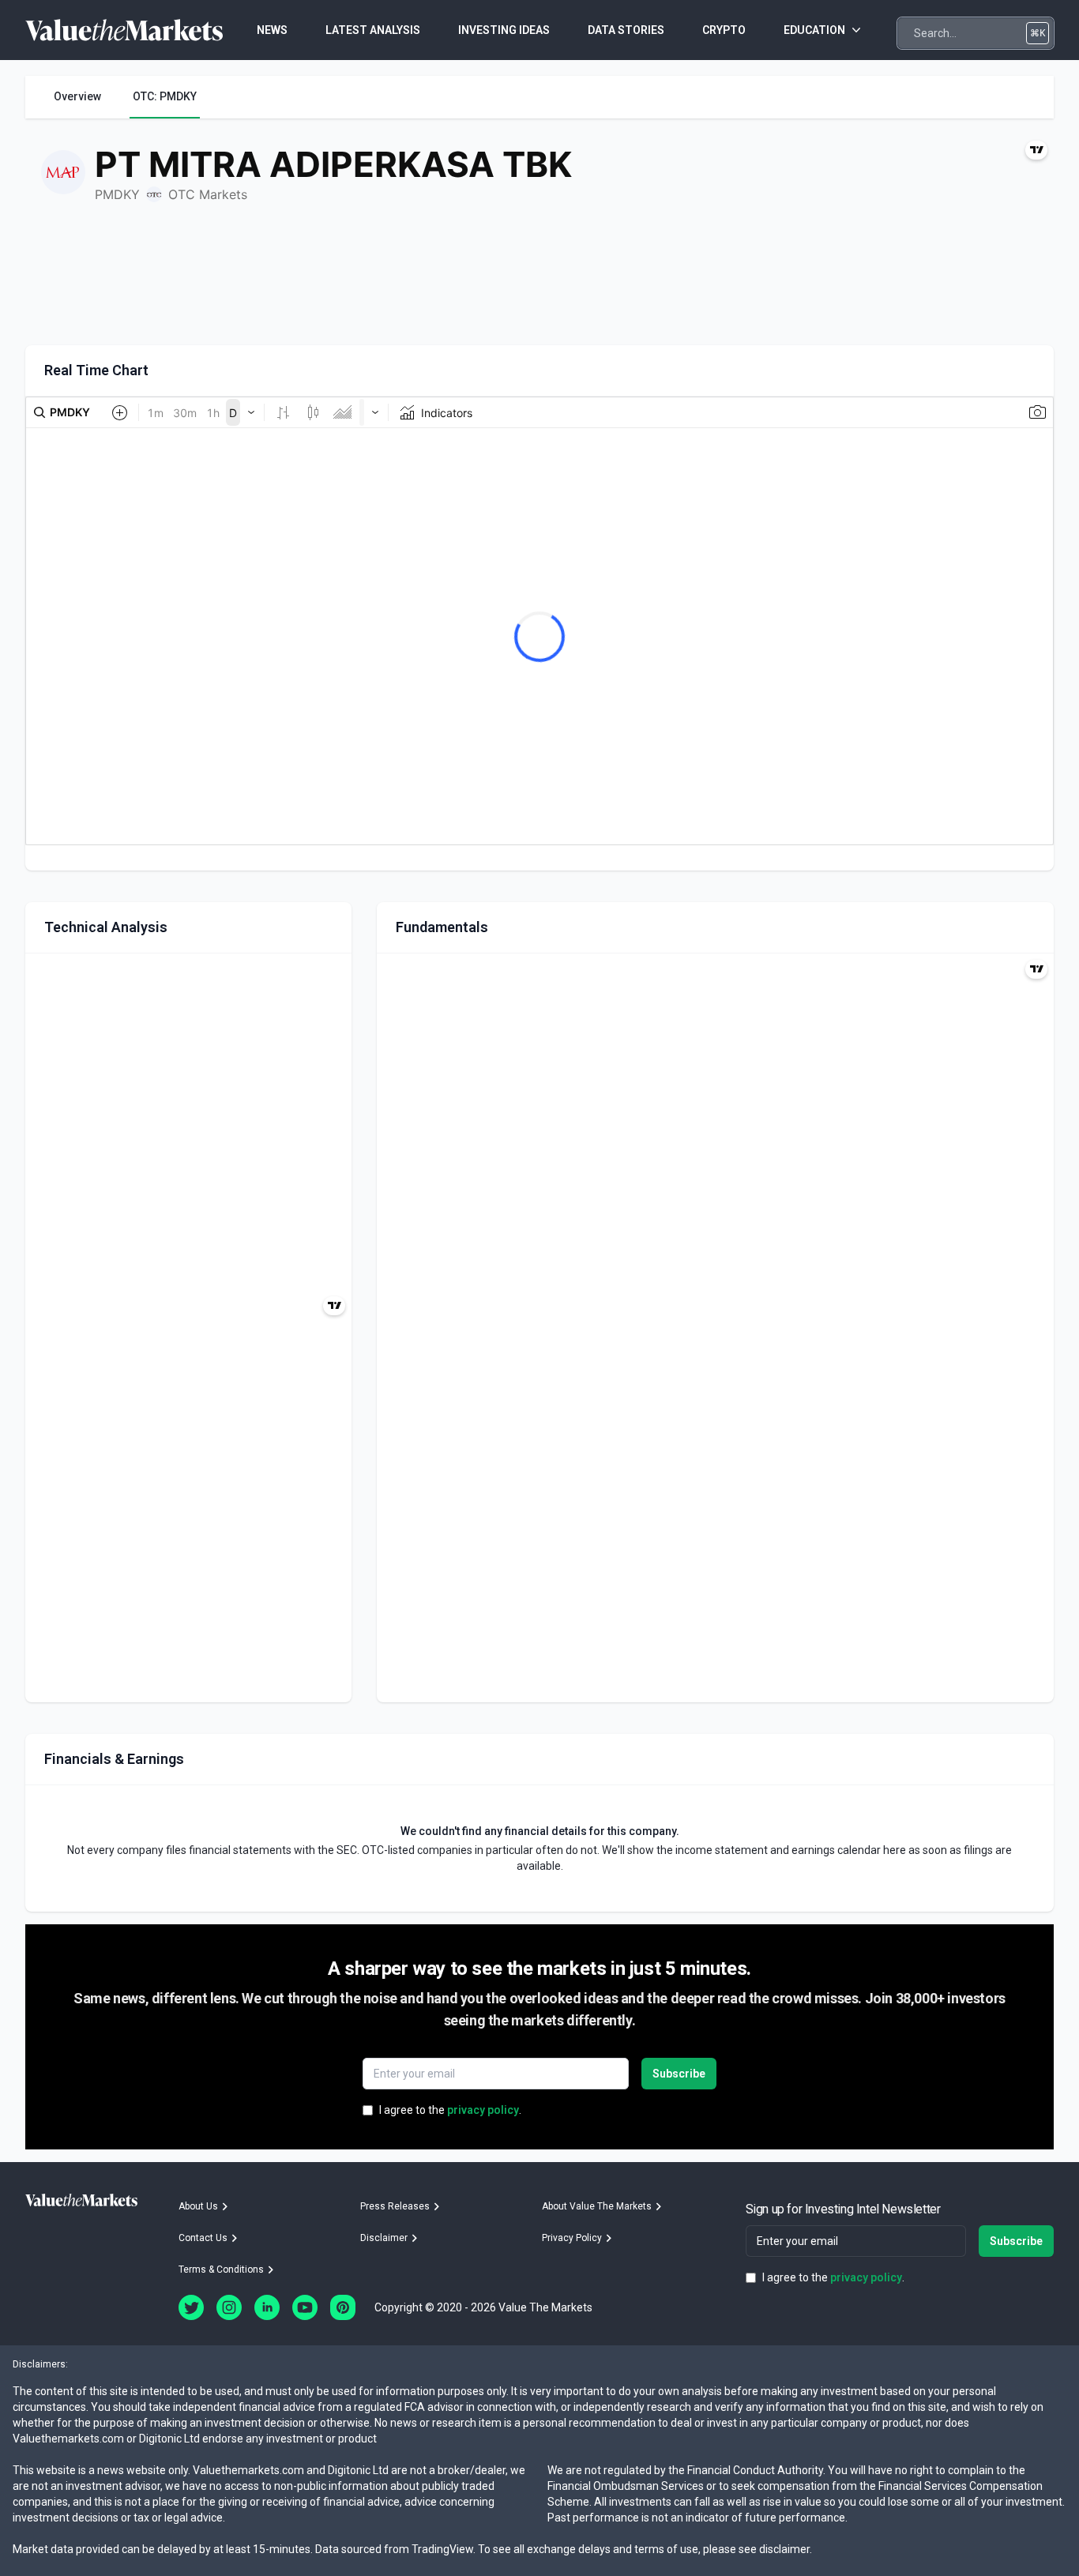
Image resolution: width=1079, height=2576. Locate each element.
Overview (77, 96)
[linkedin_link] (267, 2307)
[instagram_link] (229, 2307)
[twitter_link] (191, 2307)
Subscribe (679, 2074)
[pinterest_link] (343, 2307)
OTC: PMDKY (165, 96)
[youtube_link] (305, 2307)
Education (814, 30)
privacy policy (483, 2110)
